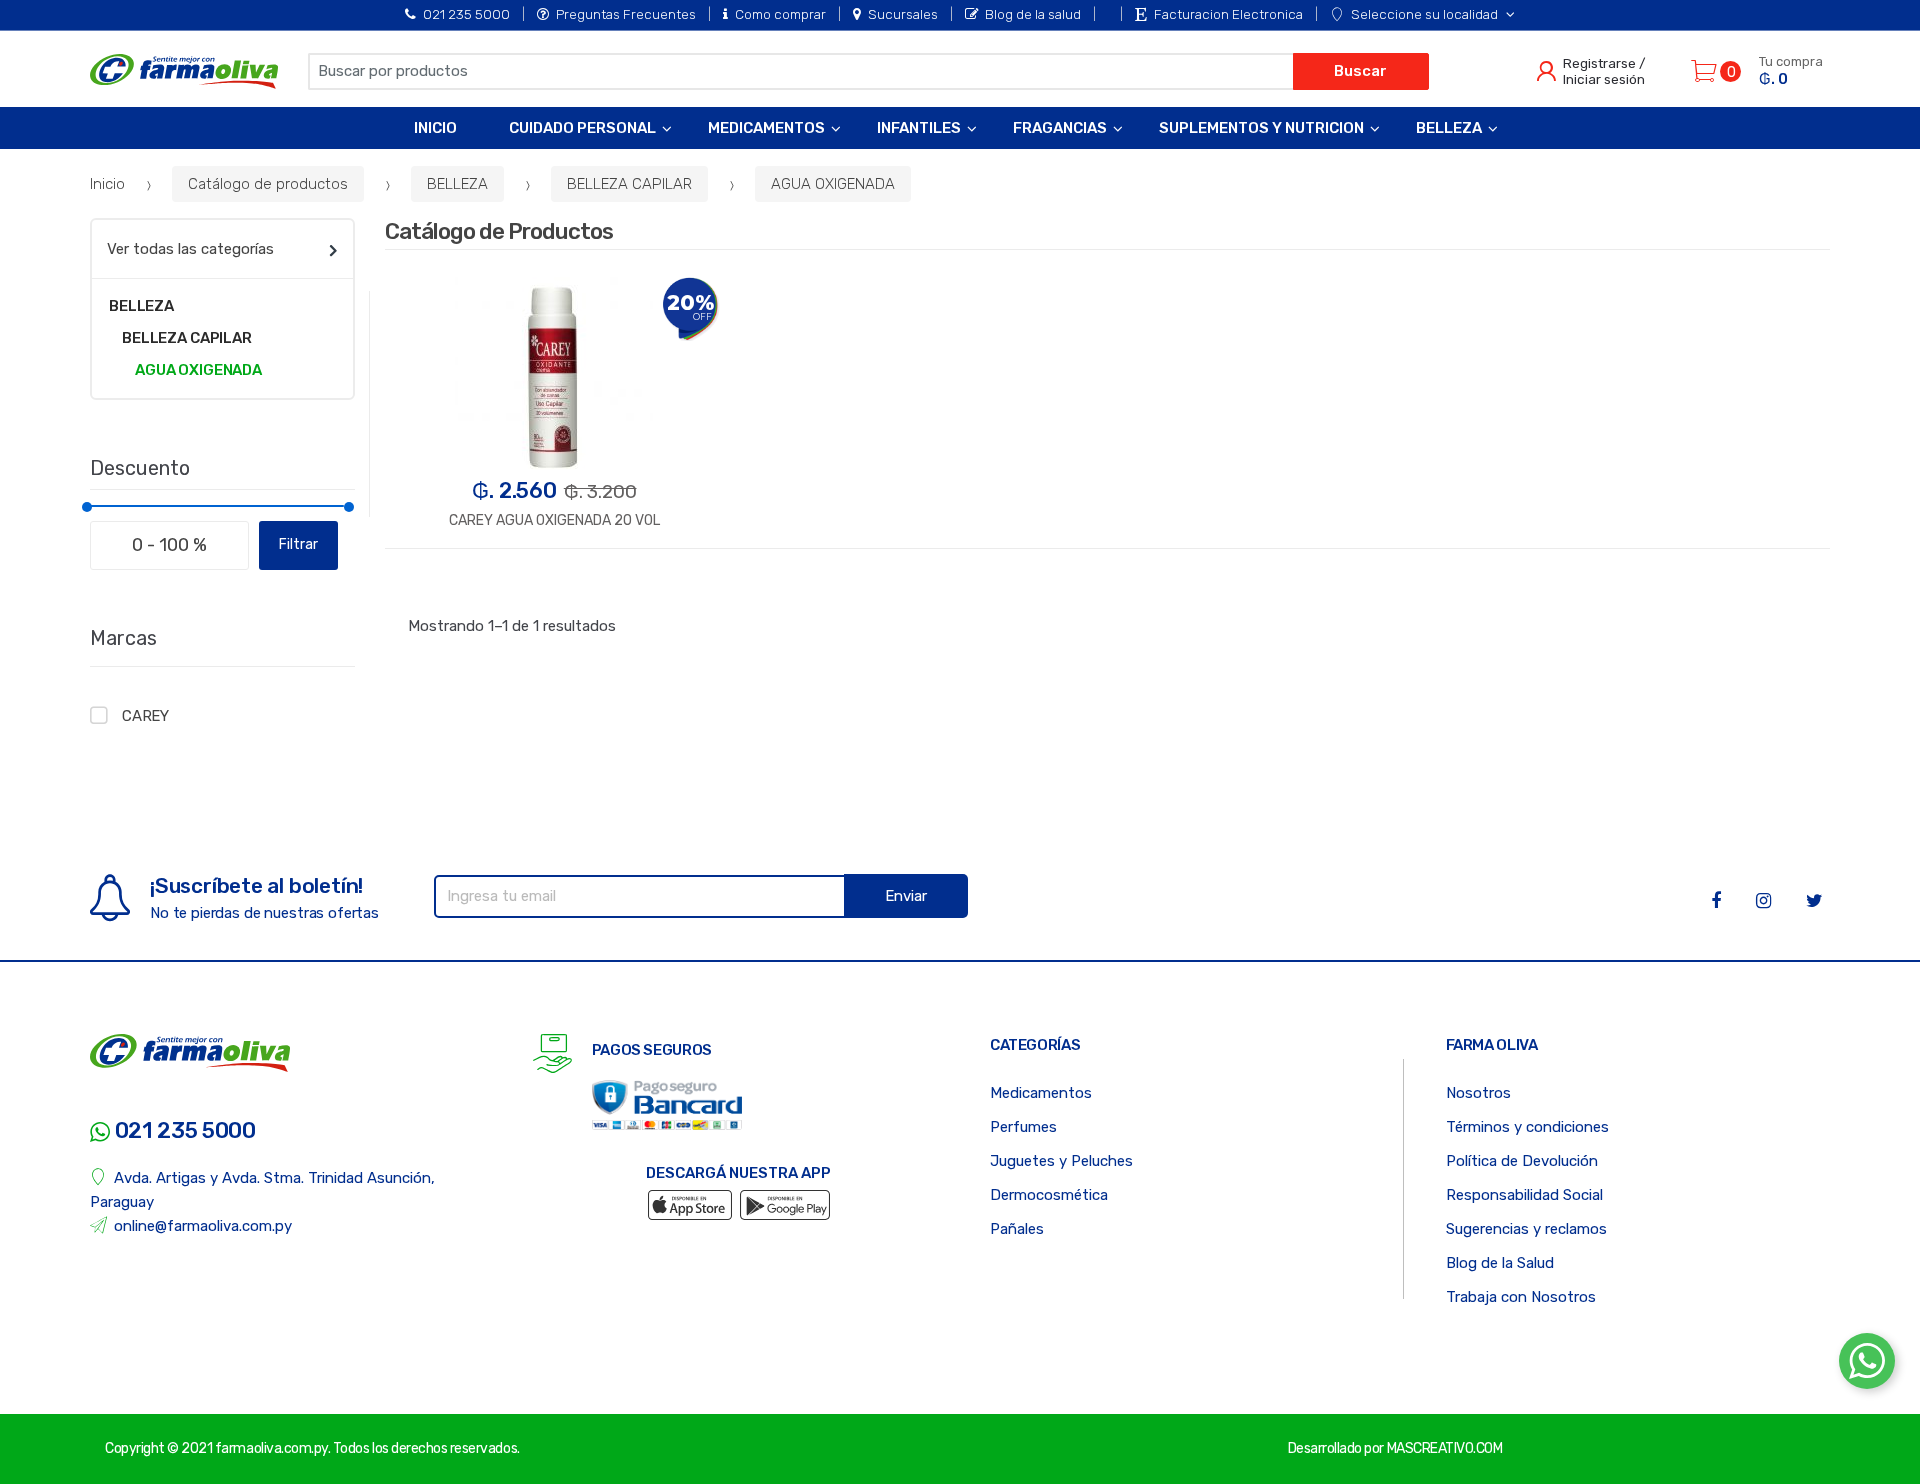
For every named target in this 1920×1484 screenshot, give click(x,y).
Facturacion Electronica (1228, 14)
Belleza (1449, 128)
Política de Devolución (1522, 1161)
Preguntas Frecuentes (626, 14)
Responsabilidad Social (1524, 1195)
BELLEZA (457, 184)
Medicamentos (766, 128)
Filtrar (298, 544)
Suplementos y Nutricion (1261, 128)
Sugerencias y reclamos (1526, 1229)
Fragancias (1060, 128)
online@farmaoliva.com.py (203, 1226)
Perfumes (1023, 1127)
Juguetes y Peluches (1061, 1161)
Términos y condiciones (1527, 1127)
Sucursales (903, 14)
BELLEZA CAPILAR (629, 184)
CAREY (145, 716)
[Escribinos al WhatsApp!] (1867, 1365)
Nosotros (1478, 1093)
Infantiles (919, 128)
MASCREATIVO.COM (1445, 1448)
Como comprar (780, 14)
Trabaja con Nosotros (1521, 1297)
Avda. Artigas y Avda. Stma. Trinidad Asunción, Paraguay (262, 1190)
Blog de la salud (1033, 14)
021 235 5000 (466, 14)
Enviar (906, 896)
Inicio (435, 128)
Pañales (1017, 1229)
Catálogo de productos (268, 184)
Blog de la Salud (1500, 1263)
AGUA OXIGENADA (833, 184)
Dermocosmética (1049, 1195)
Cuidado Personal (582, 128)
